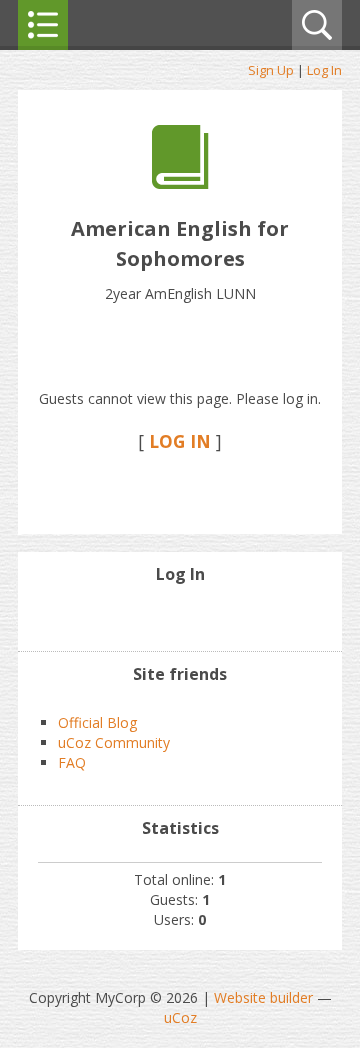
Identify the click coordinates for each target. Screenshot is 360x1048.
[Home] (180, 183)
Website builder (263, 997)
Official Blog (97, 722)
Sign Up (271, 70)
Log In (324, 70)
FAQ (72, 762)
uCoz (180, 1017)
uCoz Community (114, 742)
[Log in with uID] (180, 616)
